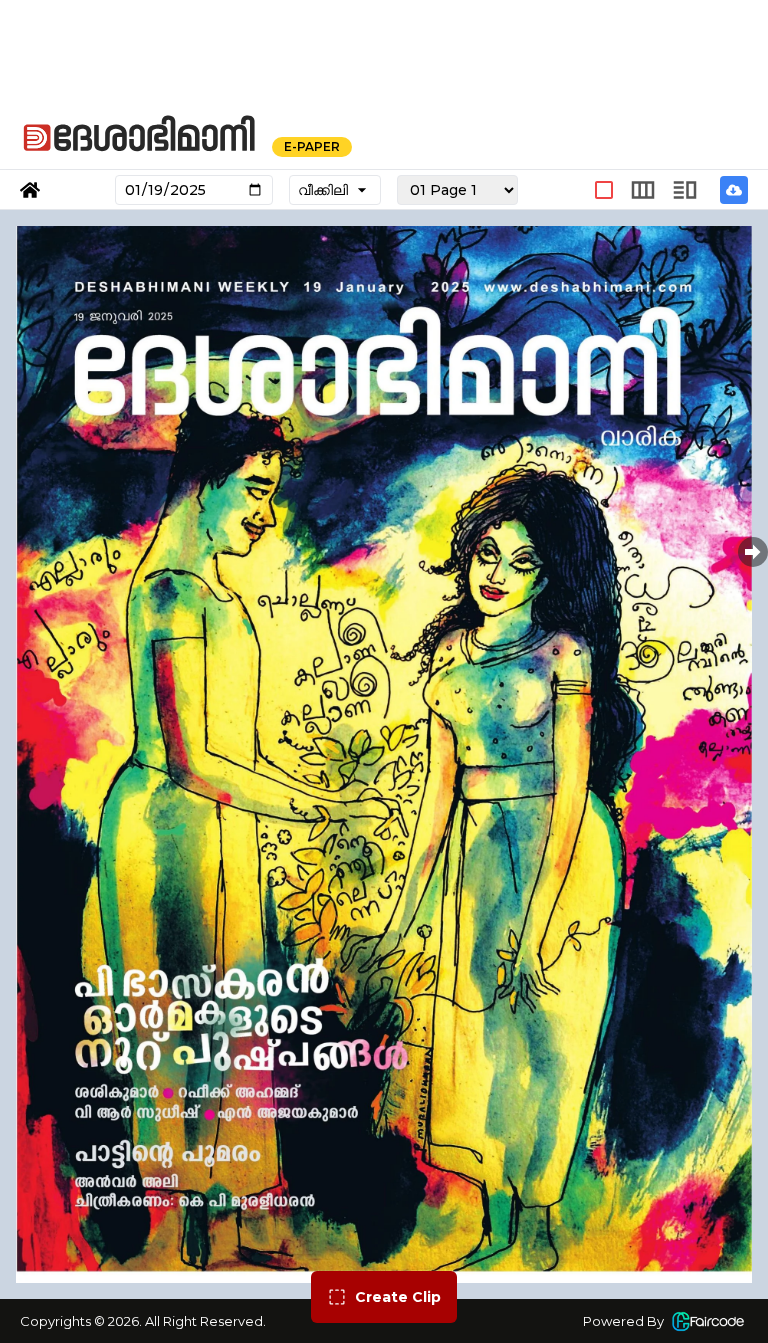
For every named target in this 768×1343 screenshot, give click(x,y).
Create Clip (398, 1297)
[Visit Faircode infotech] (708, 1321)
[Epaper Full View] (604, 190)
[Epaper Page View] (643, 190)
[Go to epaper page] (30, 190)
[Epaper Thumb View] (685, 190)
